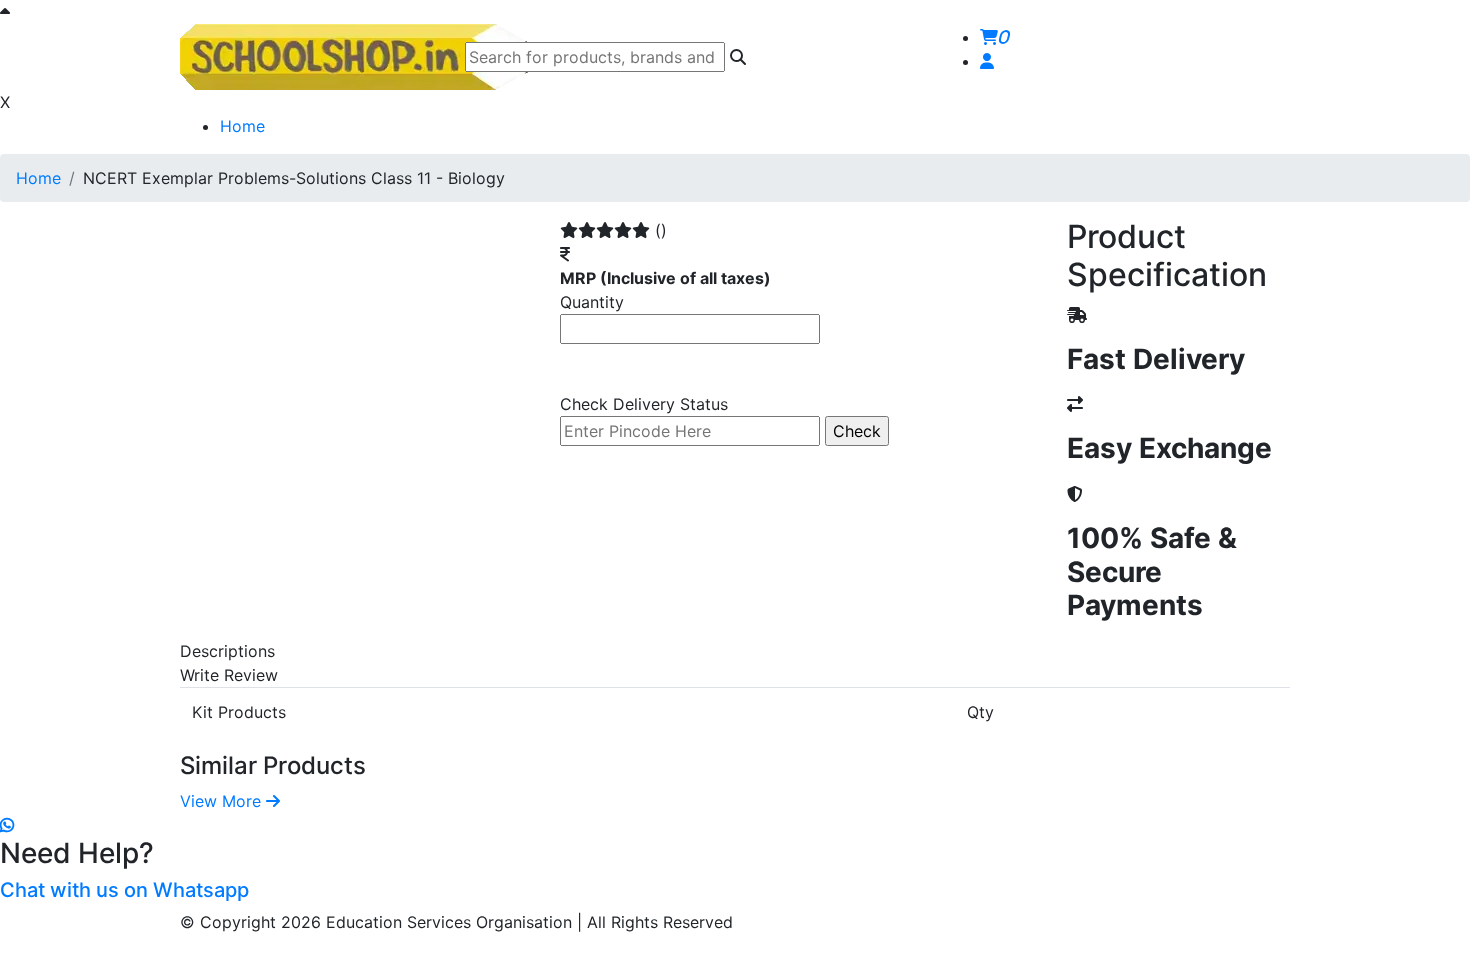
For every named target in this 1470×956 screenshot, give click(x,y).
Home (242, 126)
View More (223, 801)
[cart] (987, 61)
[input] (595, 57)
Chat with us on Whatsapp (124, 890)
